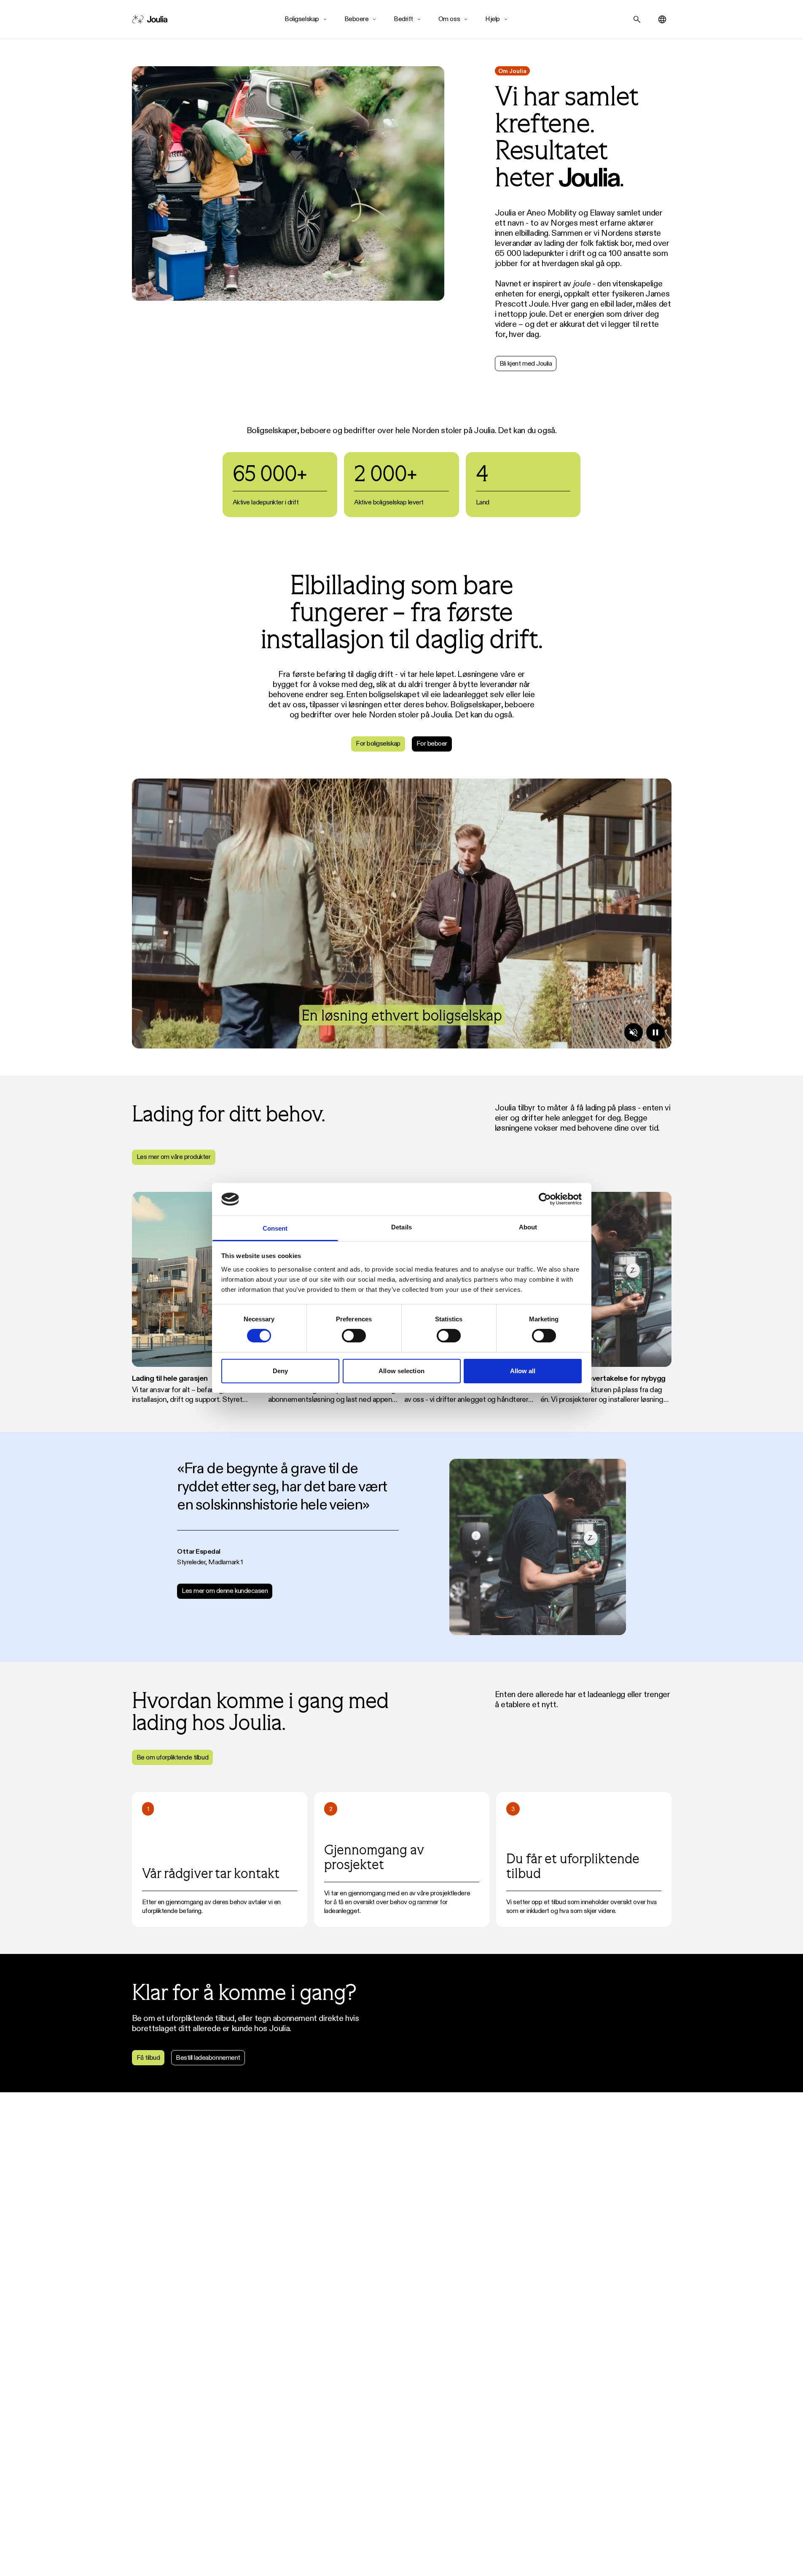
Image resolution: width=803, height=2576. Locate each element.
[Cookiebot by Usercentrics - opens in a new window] (545, 1199)
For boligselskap (378, 743)
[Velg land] (662, 19)
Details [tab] (401, 1227)
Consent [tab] (275, 1228)
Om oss (449, 19)
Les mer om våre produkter (174, 1157)
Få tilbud (148, 2057)
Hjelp (493, 19)
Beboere (357, 19)
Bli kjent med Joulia (526, 363)
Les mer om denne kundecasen (225, 1591)
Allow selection (401, 1371)
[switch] (354, 1336)
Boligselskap (302, 19)
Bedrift (403, 19)
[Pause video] (655, 1032)
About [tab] (528, 1227)
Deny (280, 1371)
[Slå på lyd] (634, 1032)
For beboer (432, 743)
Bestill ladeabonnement (208, 2057)
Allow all (523, 1371)
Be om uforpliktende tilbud (173, 1757)
